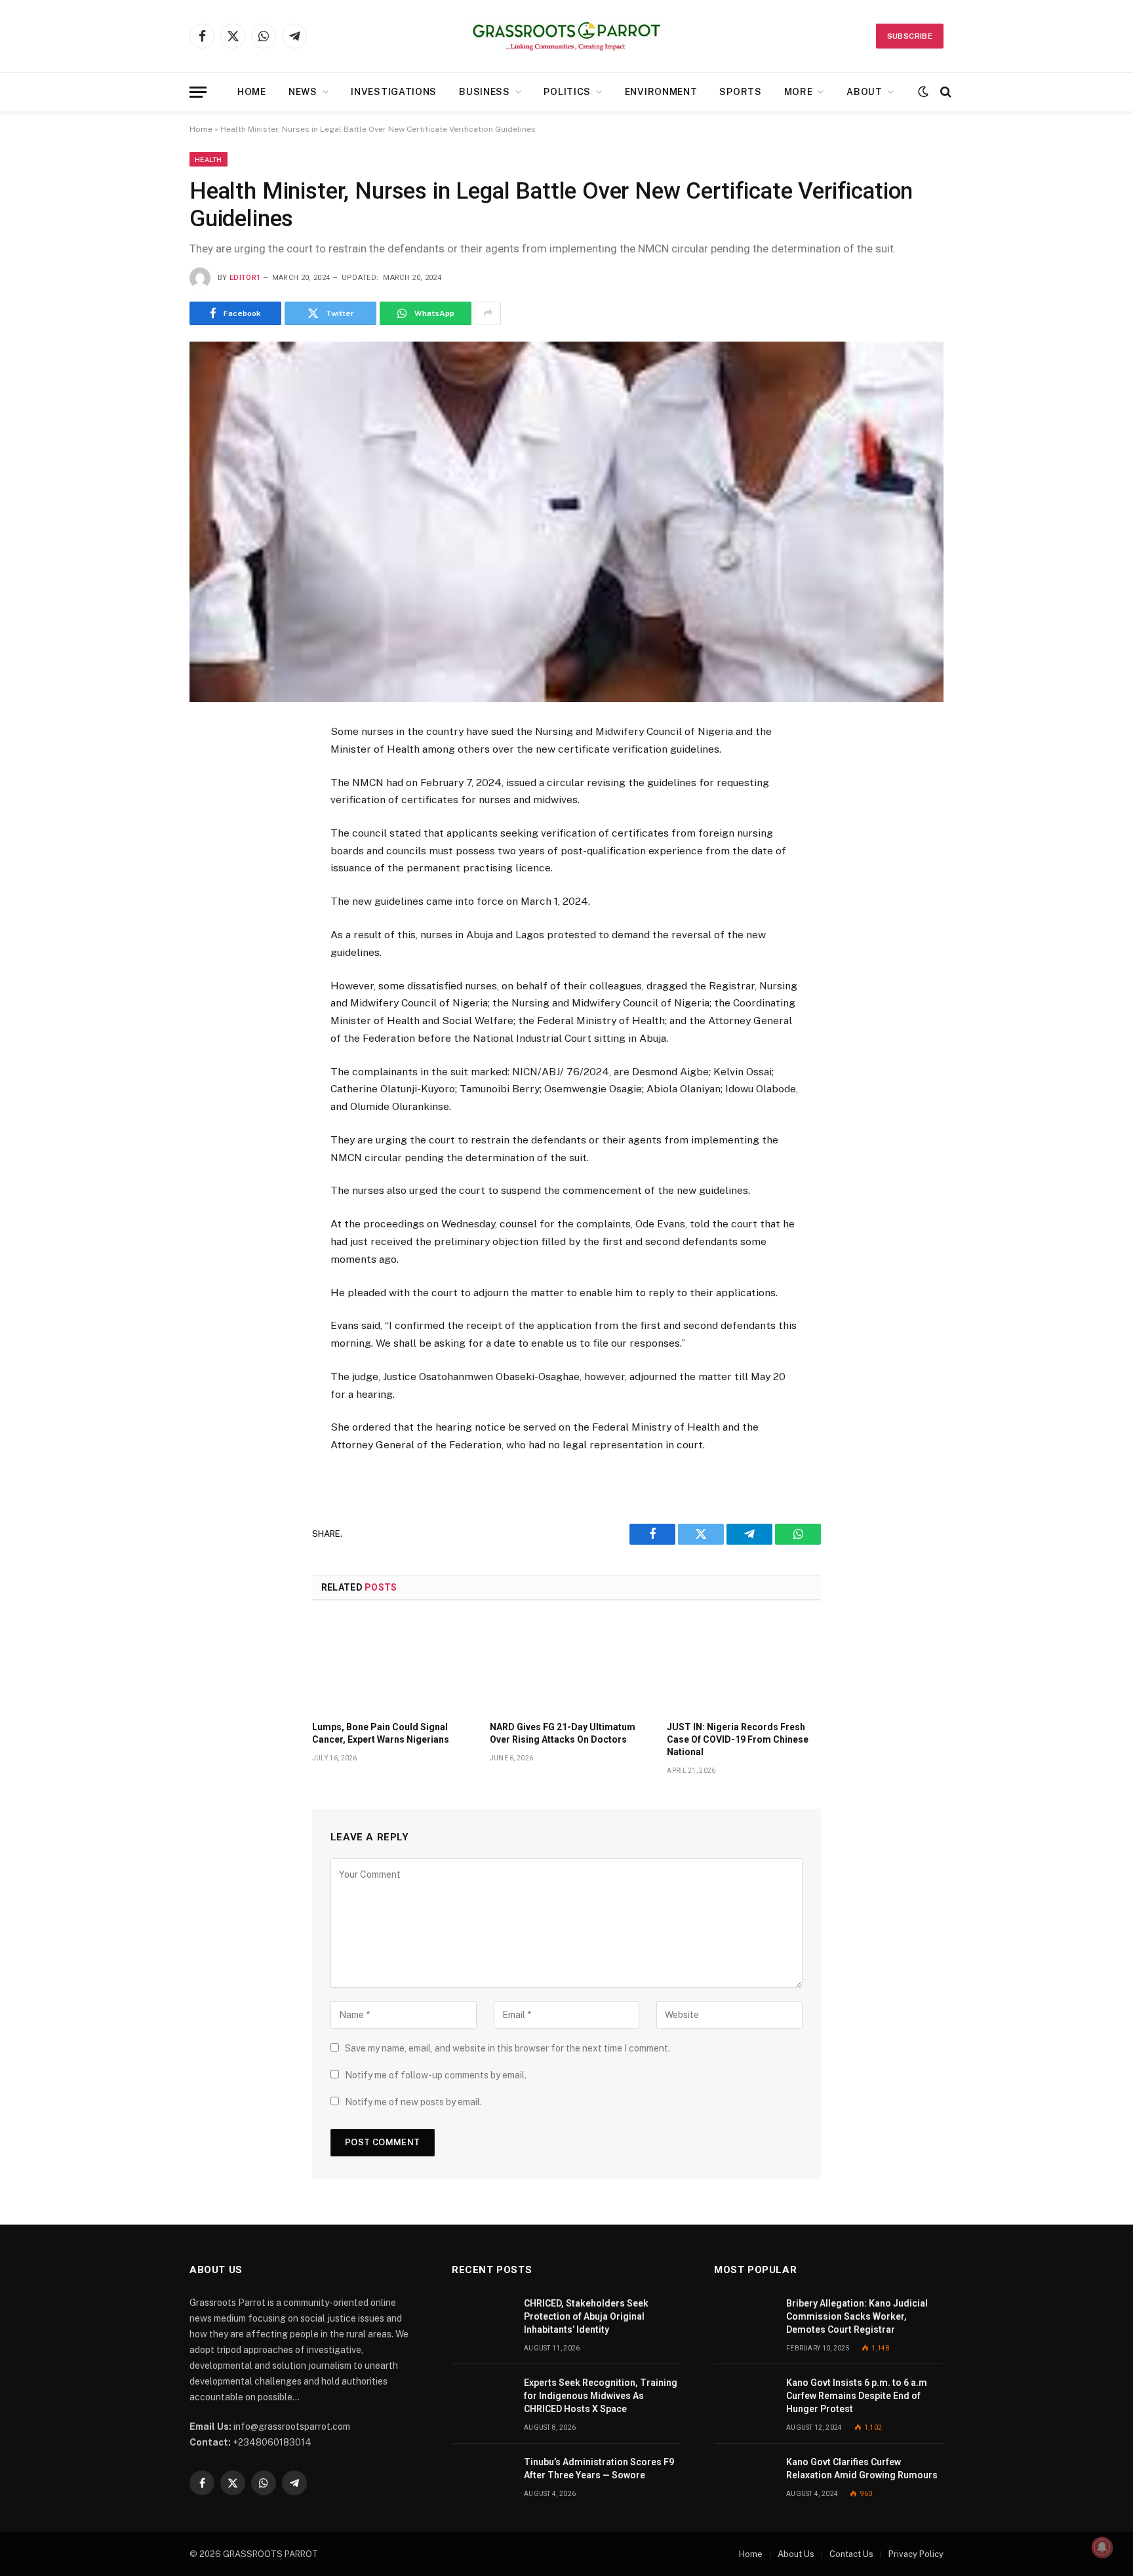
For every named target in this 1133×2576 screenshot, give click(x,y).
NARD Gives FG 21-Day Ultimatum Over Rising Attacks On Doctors (563, 1733)
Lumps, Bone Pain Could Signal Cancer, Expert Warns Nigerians (381, 1733)
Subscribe (910, 36)
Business (485, 92)
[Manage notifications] (1102, 2547)
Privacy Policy (916, 2554)
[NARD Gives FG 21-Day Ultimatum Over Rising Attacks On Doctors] (567, 1665)
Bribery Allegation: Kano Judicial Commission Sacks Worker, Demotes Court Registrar (857, 2316)
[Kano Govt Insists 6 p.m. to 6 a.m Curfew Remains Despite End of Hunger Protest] (744, 2397)
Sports (740, 92)
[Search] (944, 92)
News (303, 92)
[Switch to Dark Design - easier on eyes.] (923, 92)
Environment (661, 92)
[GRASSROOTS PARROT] (566, 36)
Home (252, 92)
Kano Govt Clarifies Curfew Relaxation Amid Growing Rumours (862, 2468)
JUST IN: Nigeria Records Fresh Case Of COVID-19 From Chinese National (738, 1739)
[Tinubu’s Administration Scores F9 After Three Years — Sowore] (482, 2477)
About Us (796, 2554)
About (865, 92)
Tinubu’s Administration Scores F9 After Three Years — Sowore (599, 2468)
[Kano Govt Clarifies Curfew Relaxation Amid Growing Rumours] (744, 2477)
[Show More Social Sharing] (488, 313)
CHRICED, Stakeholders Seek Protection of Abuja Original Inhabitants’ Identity (586, 2316)
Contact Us (851, 2554)
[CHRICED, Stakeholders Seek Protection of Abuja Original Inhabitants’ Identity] (482, 2318)
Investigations (394, 92)
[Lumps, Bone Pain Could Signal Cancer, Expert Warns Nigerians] (389, 1665)
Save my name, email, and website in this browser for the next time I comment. (507, 2048)
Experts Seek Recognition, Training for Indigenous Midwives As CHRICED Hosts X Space (601, 2396)
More (799, 92)
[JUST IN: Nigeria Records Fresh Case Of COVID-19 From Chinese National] (744, 1665)
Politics (567, 92)
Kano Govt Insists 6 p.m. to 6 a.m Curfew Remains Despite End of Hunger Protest (857, 2396)
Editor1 (245, 278)
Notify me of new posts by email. (413, 2102)
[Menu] (198, 92)
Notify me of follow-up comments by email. (436, 2075)
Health (209, 159)
